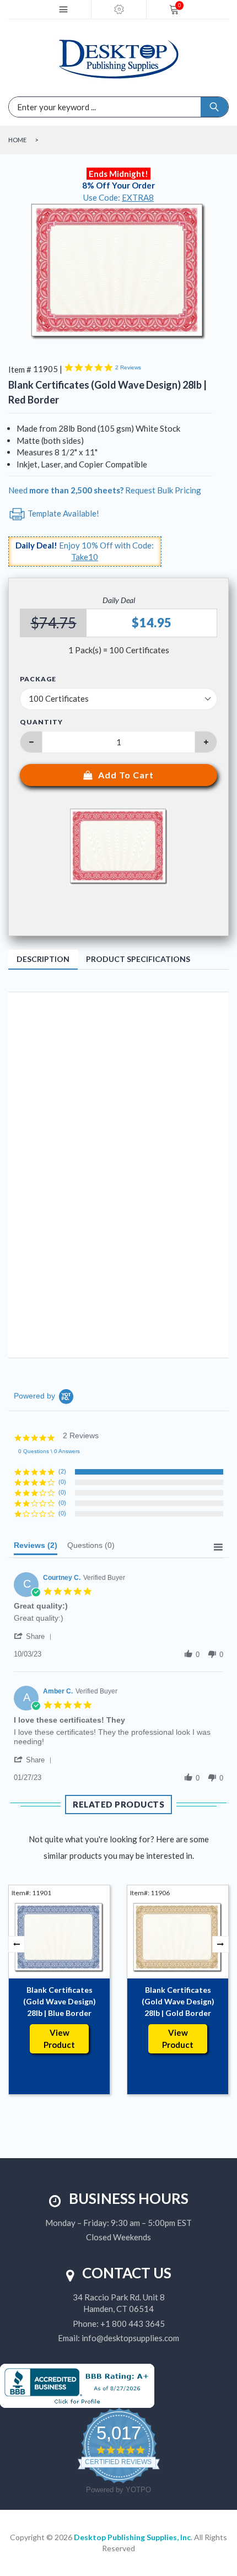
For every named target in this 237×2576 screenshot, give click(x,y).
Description (43, 959)
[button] (35, 1636)
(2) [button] (62, 1471)
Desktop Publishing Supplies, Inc (132, 2537)
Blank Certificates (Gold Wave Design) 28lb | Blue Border (60, 2001)
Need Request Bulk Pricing (105, 490)
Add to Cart (126, 775)
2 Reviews (128, 367)
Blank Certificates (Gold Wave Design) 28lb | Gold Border (178, 2001)
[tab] (36, 1548)
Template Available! (63, 513)
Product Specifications (138, 959)
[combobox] (69, 107)
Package (38, 679)
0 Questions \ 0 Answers (49, 1451)
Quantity (41, 722)
